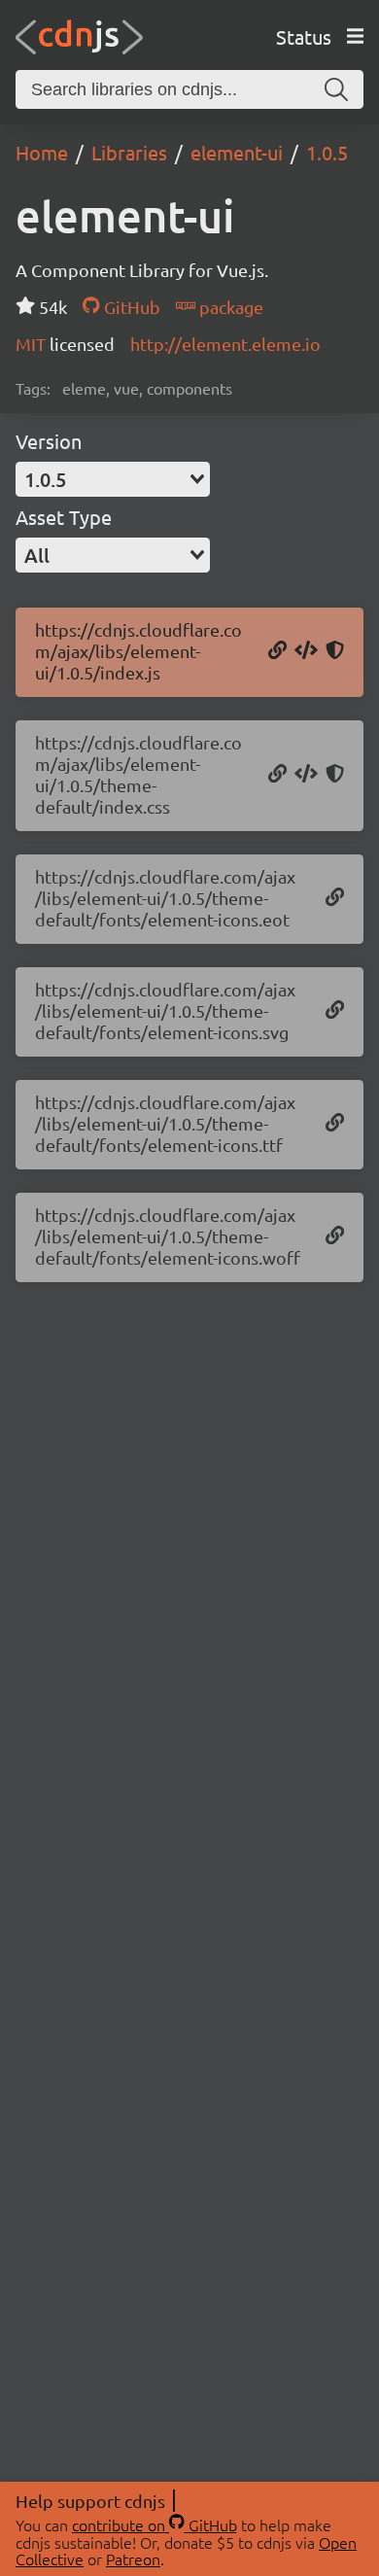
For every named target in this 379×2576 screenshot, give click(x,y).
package (229, 307)
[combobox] (113, 479)
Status (304, 36)
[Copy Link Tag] (306, 775)
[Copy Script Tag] (306, 651)
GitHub (130, 307)
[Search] (336, 89)
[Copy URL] (277, 651)
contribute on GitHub (155, 2524)
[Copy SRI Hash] (335, 651)
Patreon (133, 2559)
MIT (33, 344)
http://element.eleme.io (225, 344)
